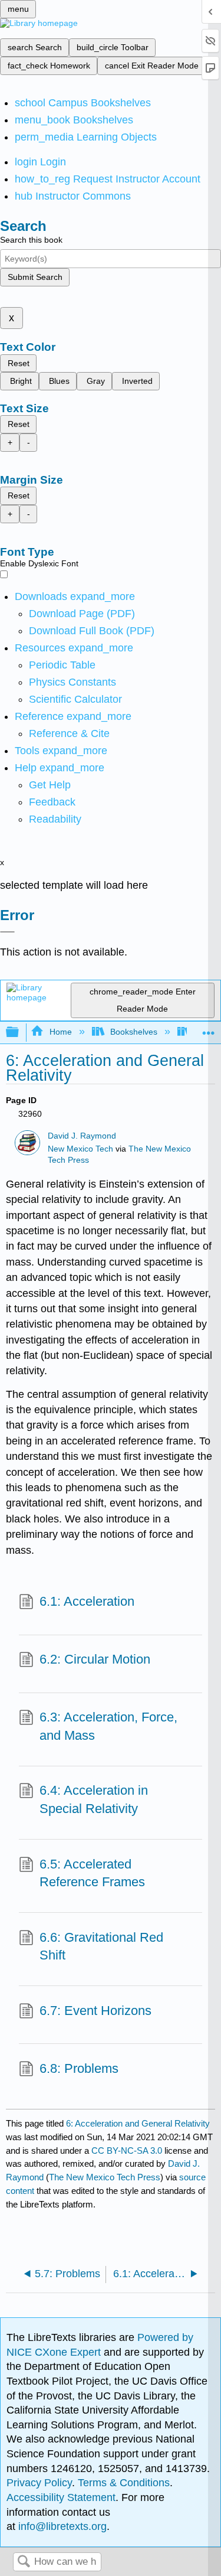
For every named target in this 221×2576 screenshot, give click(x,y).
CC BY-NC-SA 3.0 (127, 2151)
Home (60, 1032)
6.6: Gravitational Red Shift (101, 1946)
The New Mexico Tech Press (105, 2177)
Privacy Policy (39, 2483)
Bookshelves (134, 1032)
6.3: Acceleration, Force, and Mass (108, 1726)
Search (24, 2562)
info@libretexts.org (61, 2526)
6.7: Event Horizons (95, 2011)
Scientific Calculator (75, 699)
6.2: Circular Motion (95, 1659)
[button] (52, 802)
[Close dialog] (7, 932)
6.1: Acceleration (87, 1601)
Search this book (31, 240)
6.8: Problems (79, 2068)
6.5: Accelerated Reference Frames (92, 1873)
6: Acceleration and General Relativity (138, 2123)
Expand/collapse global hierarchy (20, 1033)
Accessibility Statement (61, 2497)
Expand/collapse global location (209, 1029)
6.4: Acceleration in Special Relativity (94, 1799)
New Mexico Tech (80, 1149)
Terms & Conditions (124, 2483)
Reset (19, 363)
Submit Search (35, 277)
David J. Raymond (82, 1136)
